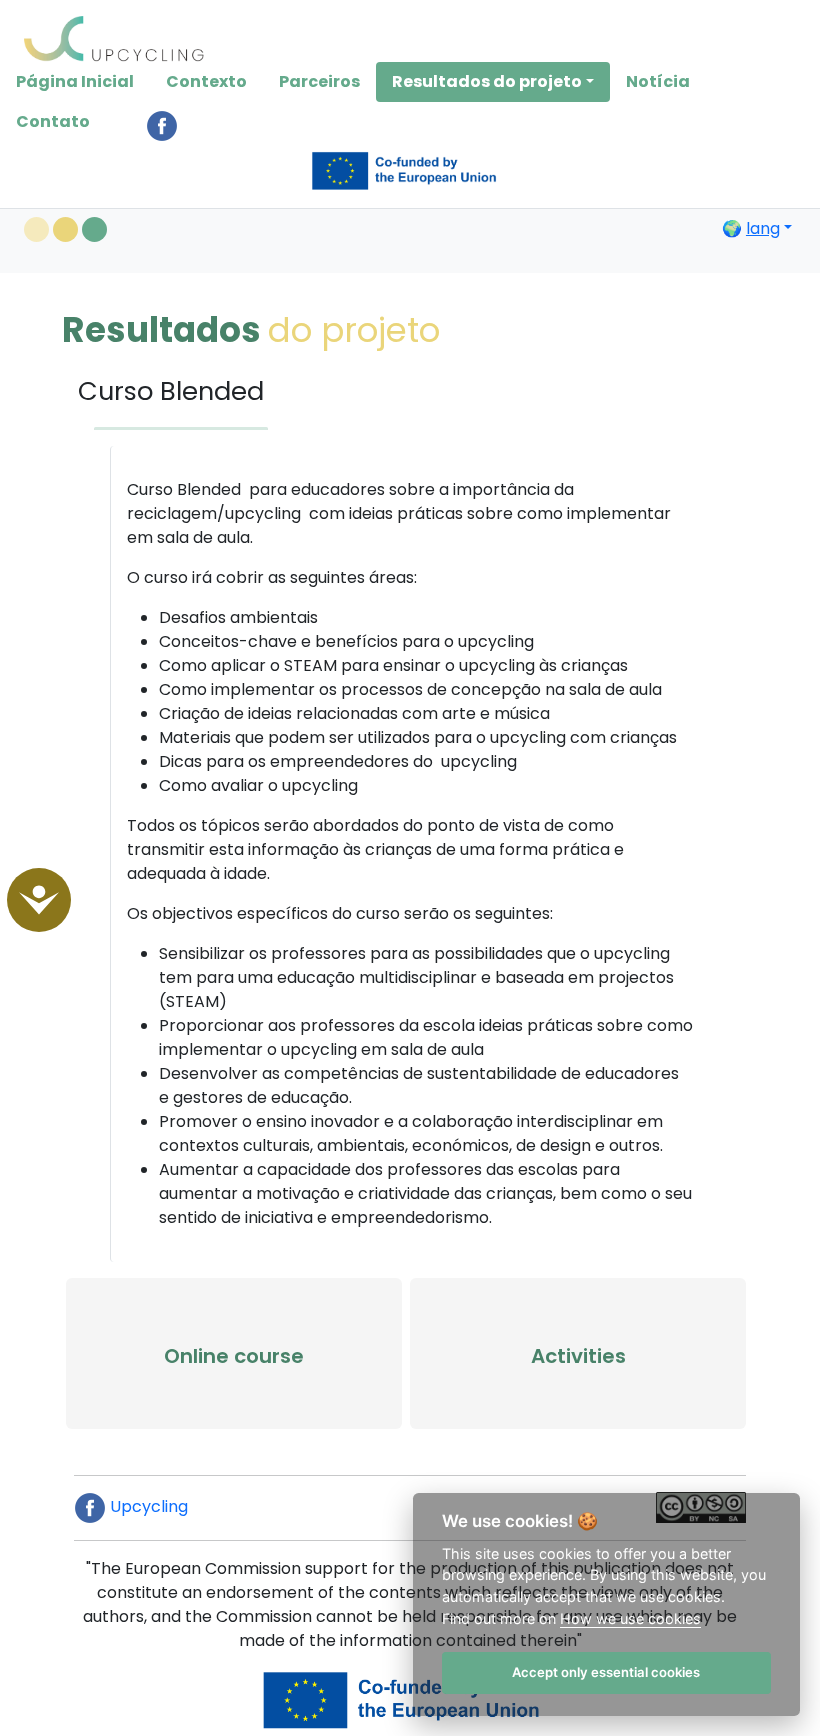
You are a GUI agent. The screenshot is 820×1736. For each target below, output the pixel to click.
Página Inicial (75, 81)
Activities (578, 1356)
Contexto (206, 81)
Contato (53, 121)
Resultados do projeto (487, 81)
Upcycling (147, 1506)
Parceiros (319, 81)
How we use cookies (630, 1618)
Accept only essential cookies (606, 1672)
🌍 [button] (751, 228)
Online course (234, 1356)
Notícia (658, 81)
